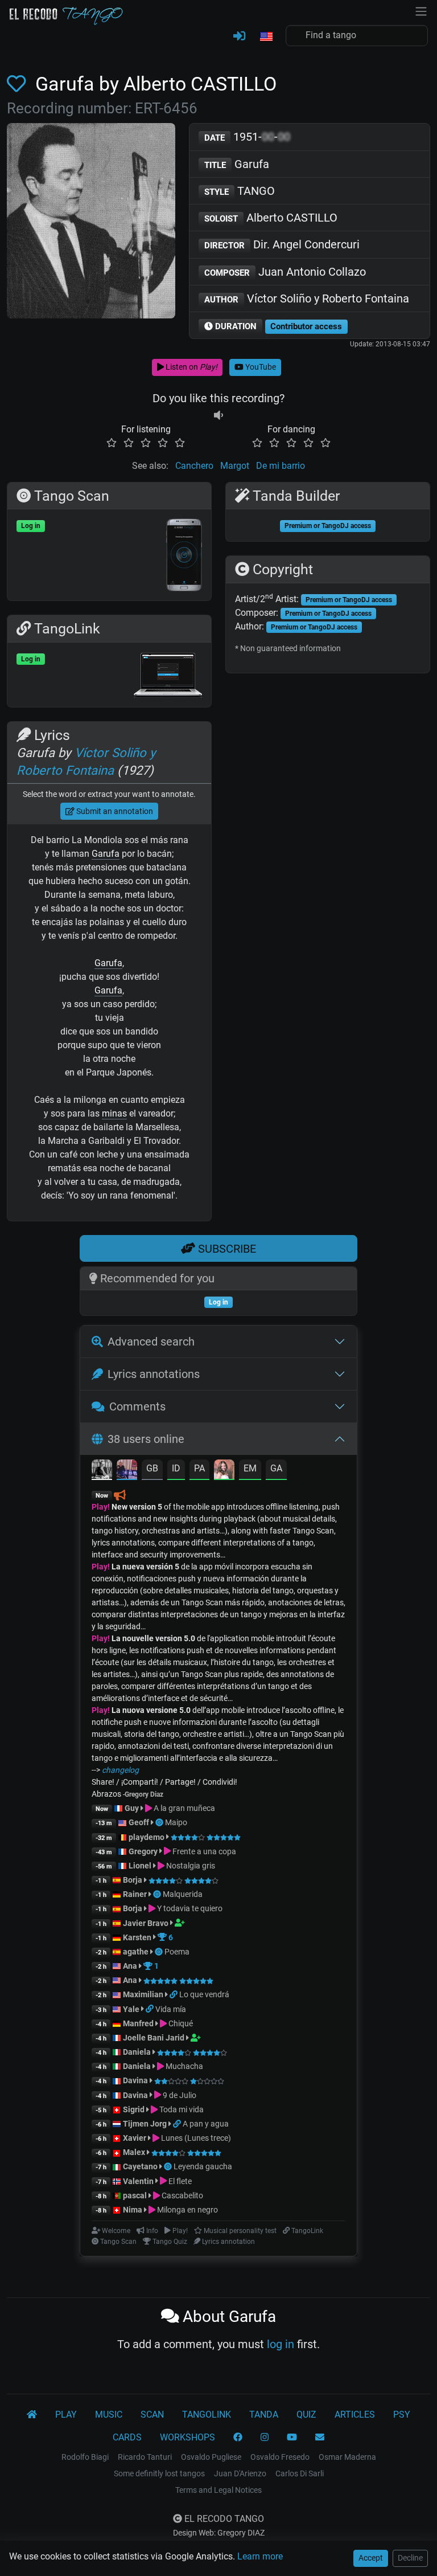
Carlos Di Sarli (300, 2473)
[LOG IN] (239, 36)
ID (176, 1468)
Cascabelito (182, 2195)
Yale (131, 2009)
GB (152, 1468)
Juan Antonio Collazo (285, 272)
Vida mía (171, 2009)
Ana (130, 1966)
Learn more (260, 2556)
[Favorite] (19, 84)
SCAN (152, 2415)
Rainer (135, 1894)
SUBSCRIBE (226, 1249)
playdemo (147, 1837)
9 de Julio (179, 2095)
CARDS (127, 2437)
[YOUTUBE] (292, 2438)
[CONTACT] (320, 2438)
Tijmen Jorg (145, 2124)
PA (199, 1468)
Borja (133, 1880)
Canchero (194, 466)
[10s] (218, 416)
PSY (402, 2415)
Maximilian (143, 1994)
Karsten (137, 1937)
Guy (132, 1808)
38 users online (146, 1439)
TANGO (240, 191)
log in (281, 2344)
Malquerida (183, 1894)
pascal (135, 2195)
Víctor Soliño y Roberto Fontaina (307, 299)
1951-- (247, 137)
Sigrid (134, 2109)
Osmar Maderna (347, 2457)
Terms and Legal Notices (218, 2490)
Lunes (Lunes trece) (195, 2138)
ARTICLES (355, 2415)
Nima (133, 2210)
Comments (137, 1406)
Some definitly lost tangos (159, 2473)
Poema (177, 1952)
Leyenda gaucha (203, 2166)
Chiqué (180, 2023)
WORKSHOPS (187, 2437)
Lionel (141, 1866)
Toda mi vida (181, 2109)
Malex (134, 2152)
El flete (179, 2181)
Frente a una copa (203, 1851)
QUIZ (306, 2415)
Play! (101, 1507)
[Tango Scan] (160, 1822)
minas (114, 1113)
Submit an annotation (114, 811)
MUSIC (109, 2415)
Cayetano (140, 2166)
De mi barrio (281, 466)
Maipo (176, 1822)
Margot (235, 466)
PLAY (66, 2415)
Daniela (138, 2052)
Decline (410, 2558)
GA (276, 1468)
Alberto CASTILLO (271, 218)
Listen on (191, 367)
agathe (136, 1952)
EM (250, 1468)
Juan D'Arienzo (240, 2473)
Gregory (143, 1851)
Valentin (138, 2181)
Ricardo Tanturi (145, 2457)
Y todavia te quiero (189, 1908)
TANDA (264, 2415)
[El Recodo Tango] (32, 2415)
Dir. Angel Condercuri (282, 244)
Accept (371, 2558)
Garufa (237, 164)
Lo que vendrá (204, 1994)
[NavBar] (421, 10)
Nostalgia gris (190, 1866)
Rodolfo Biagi (85, 2457)
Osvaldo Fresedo (280, 2457)
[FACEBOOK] (238, 2438)
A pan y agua (206, 2124)
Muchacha (184, 2066)
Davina (135, 2080)
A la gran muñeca (184, 1808)
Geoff (139, 1822)
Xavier (135, 2138)
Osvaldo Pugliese (211, 2457)
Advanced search (151, 1342)
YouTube (260, 367)
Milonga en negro (187, 2210)
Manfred (138, 2023)
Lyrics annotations (154, 1374)
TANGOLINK (207, 2415)
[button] (266, 37)
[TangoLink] (174, 1994)
